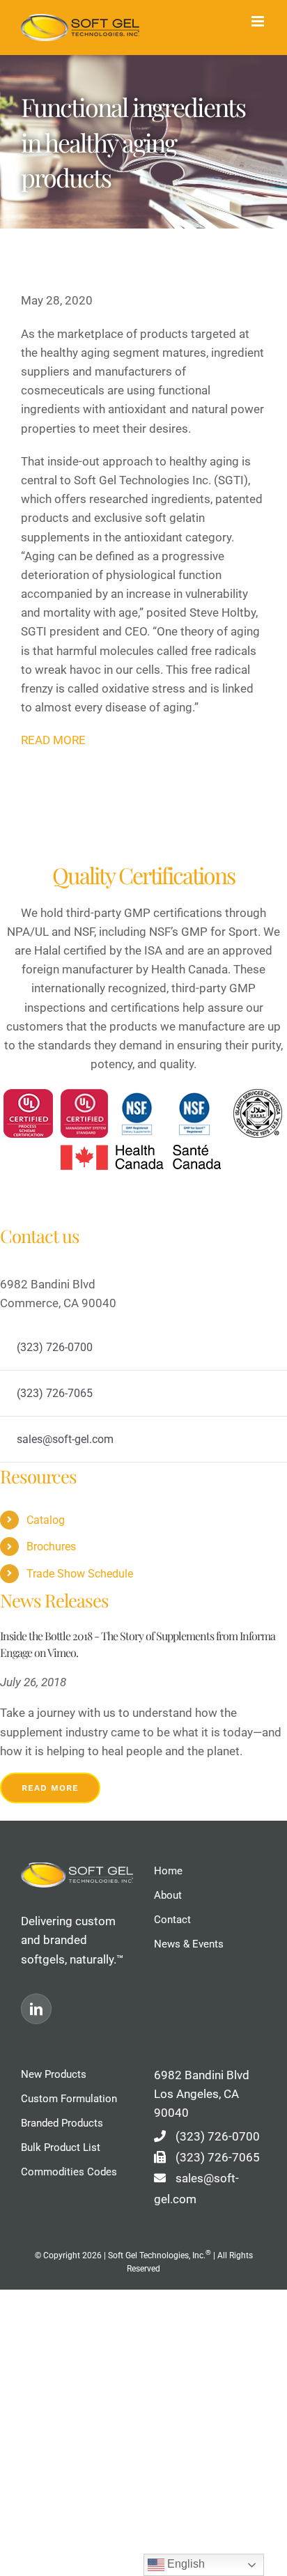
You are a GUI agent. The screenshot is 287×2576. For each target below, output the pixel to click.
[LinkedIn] (36, 2009)
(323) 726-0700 (218, 2136)
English (185, 2564)
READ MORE (53, 740)
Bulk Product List (61, 2147)
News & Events (189, 1944)
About (168, 1895)
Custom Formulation (69, 2099)
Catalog (46, 1520)
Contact (172, 1920)
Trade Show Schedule (80, 1574)
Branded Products (62, 2123)
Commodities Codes (69, 2172)
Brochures (51, 1547)
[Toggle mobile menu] (259, 21)
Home (168, 1871)
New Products (54, 2074)
